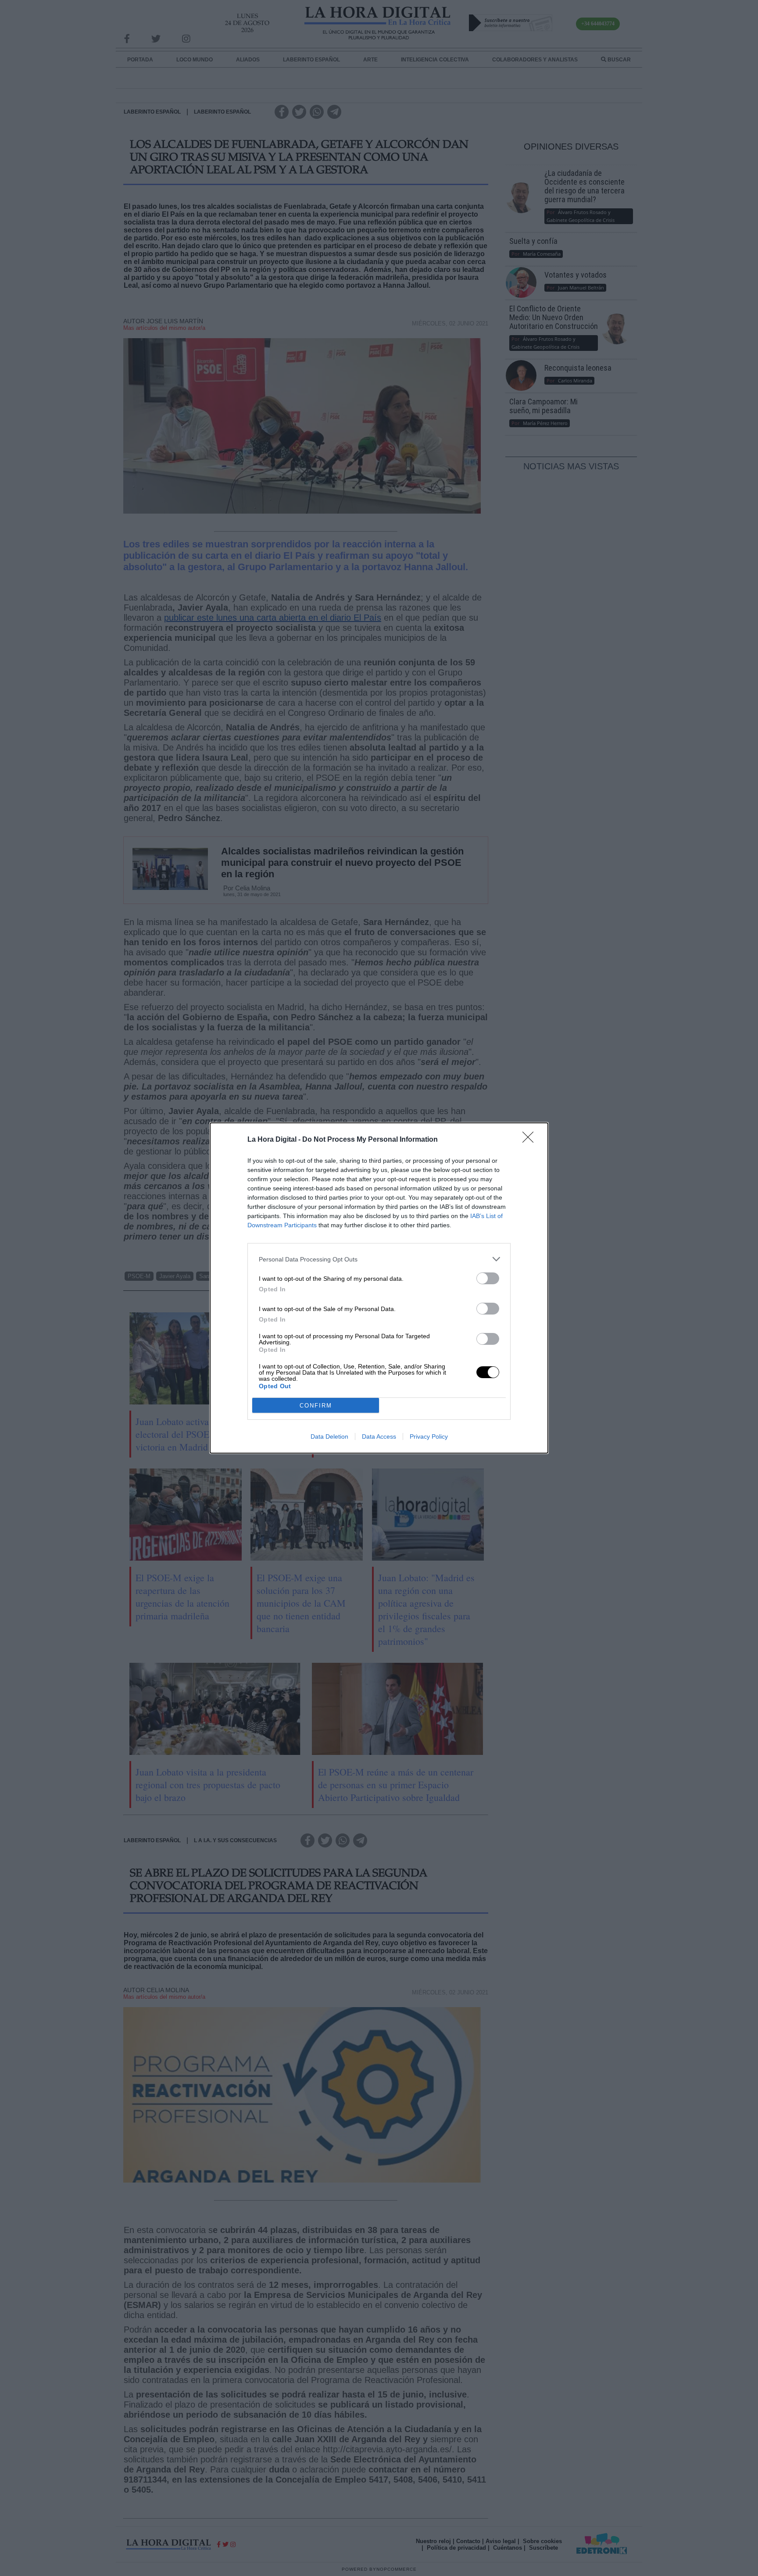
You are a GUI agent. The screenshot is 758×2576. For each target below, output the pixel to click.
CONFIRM (316, 1406)
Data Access (379, 1436)
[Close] (531, 1140)
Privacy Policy (429, 1436)
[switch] (488, 1278)
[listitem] (379, 1259)
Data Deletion (329, 1436)
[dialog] (379, 1288)
